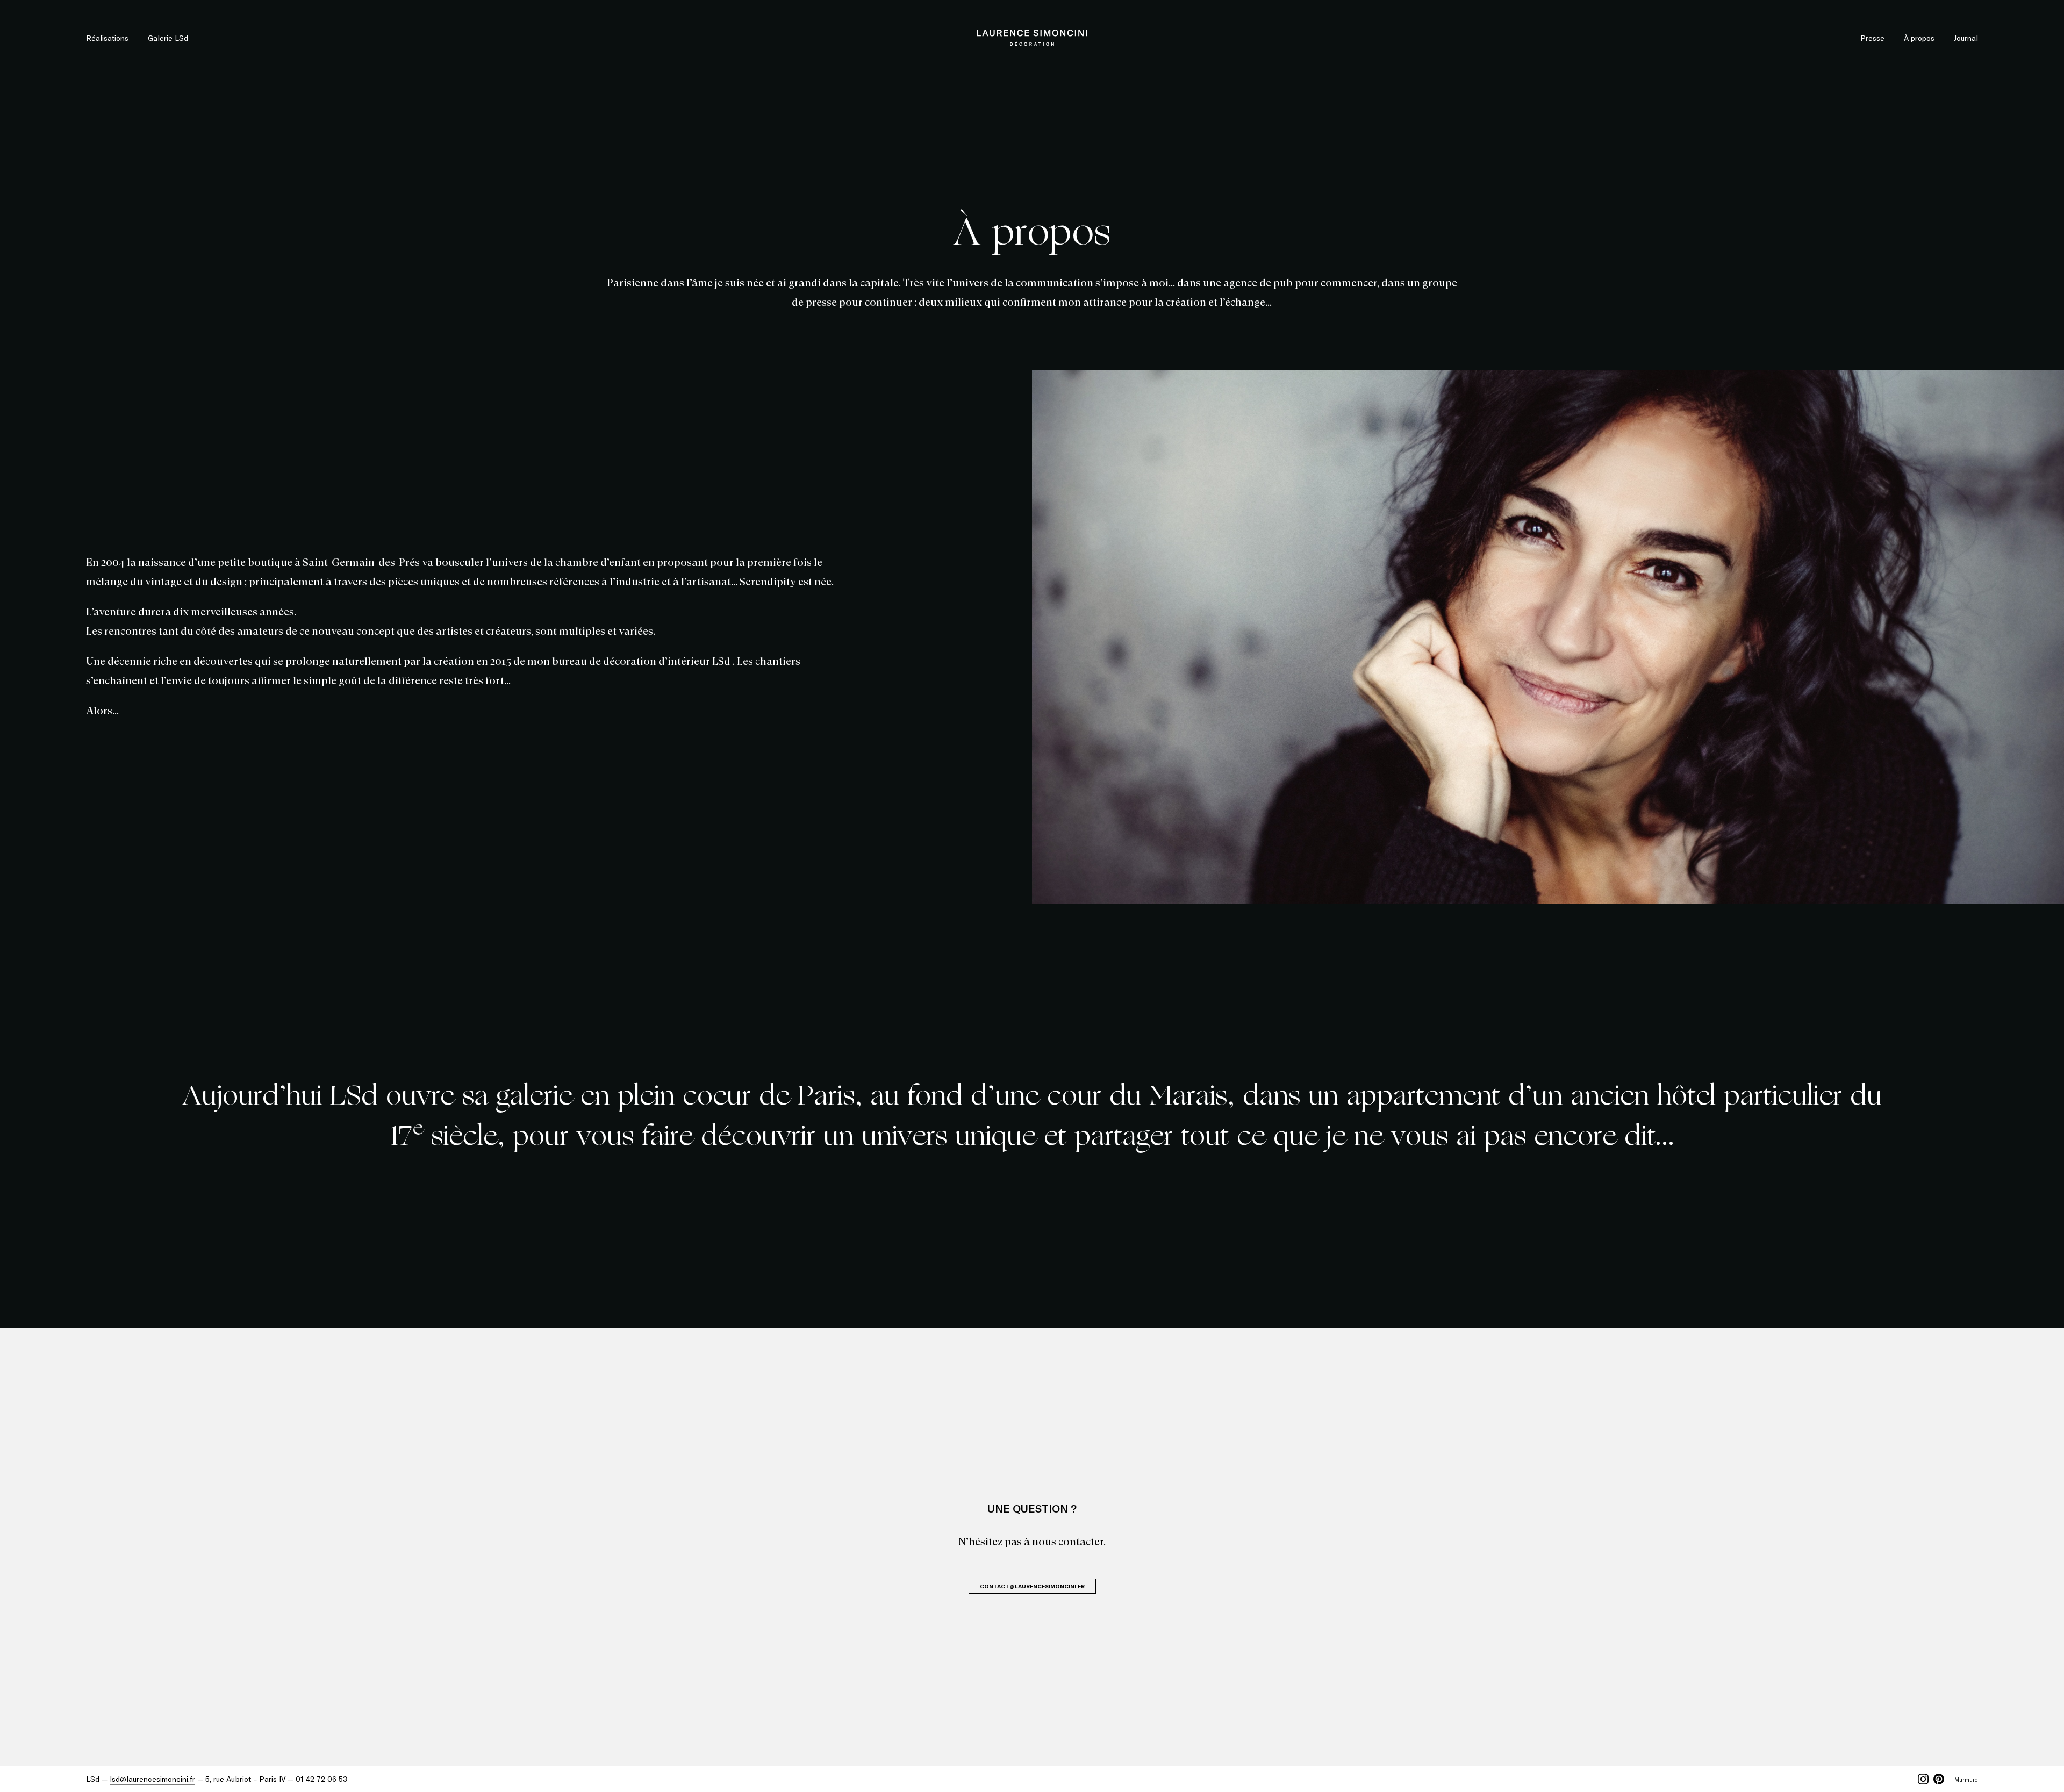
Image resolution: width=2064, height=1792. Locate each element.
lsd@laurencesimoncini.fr (152, 1779)
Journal (1966, 38)
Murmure (1966, 1779)
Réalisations (107, 38)
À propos (1919, 38)
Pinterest (1939, 1779)
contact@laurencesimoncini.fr (1032, 1586)
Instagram (1923, 1779)
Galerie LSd (168, 38)
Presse (1872, 38)
